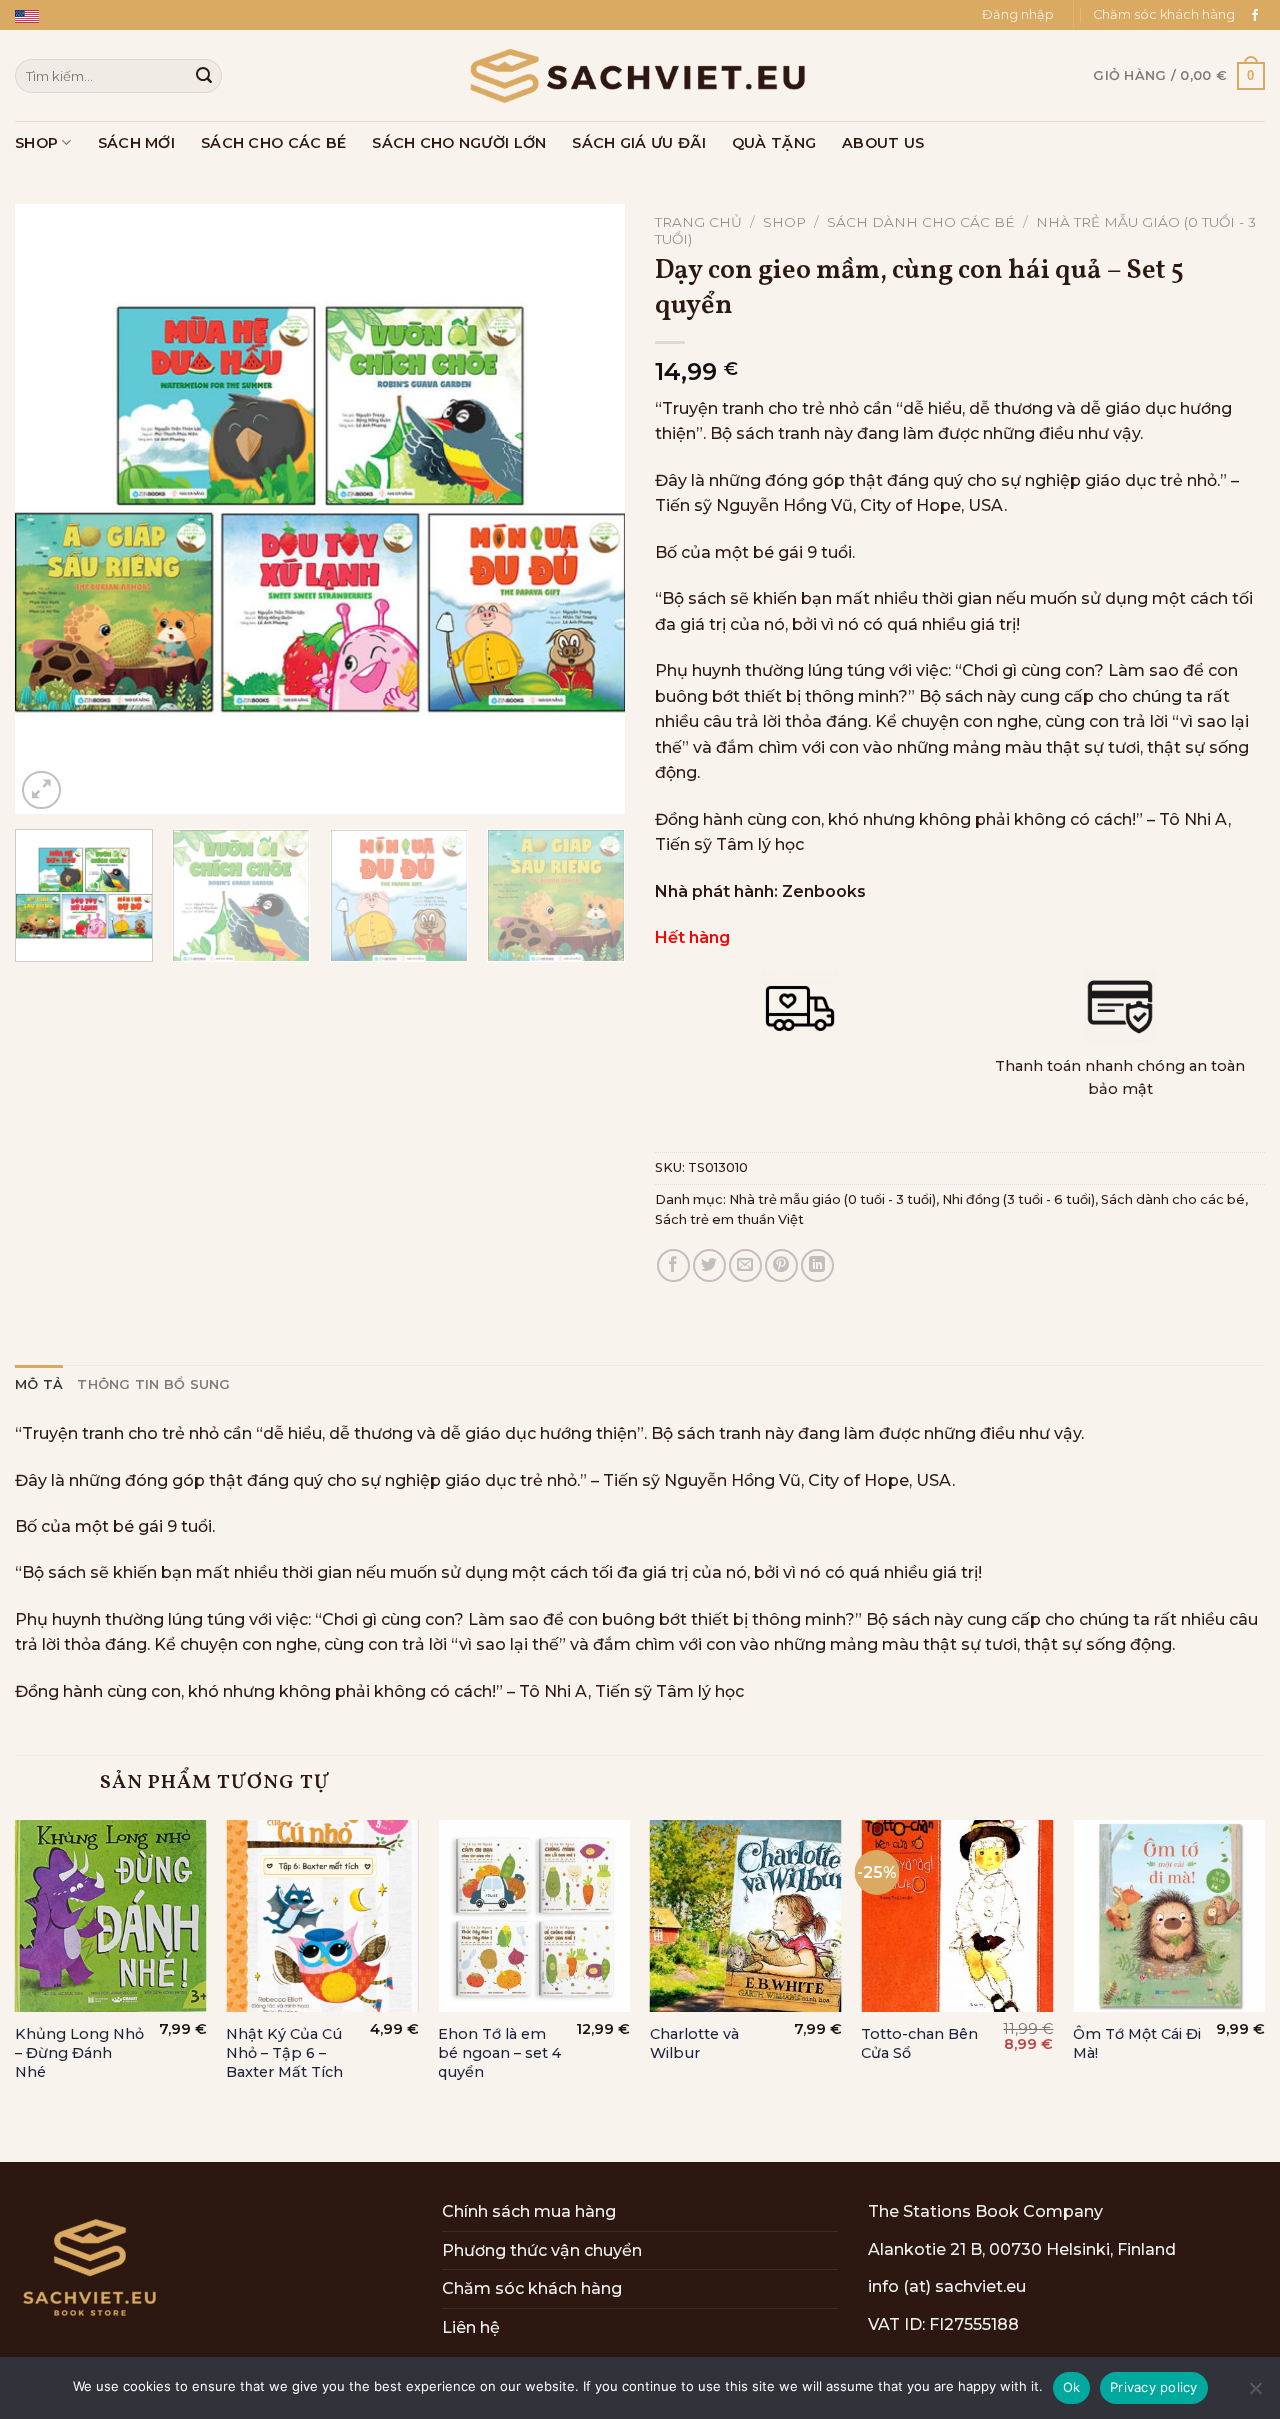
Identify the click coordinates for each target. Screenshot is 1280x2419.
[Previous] (52, 509)
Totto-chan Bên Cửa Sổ (919, 2043)
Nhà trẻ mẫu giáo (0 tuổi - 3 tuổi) (832, 1199)
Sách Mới (136, 143)
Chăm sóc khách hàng (1164, 14)
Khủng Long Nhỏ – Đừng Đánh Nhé (79, 2052)
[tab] (39, 1385)
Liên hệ (471, 2327)
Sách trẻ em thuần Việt (729, 1219)
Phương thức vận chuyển (542, 2250)
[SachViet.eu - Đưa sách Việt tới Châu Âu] (640, 76)
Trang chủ (698, 222)
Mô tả (39, 1384)
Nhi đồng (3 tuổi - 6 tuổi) (1018, 1199)
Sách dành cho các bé (921, 222)
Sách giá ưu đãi (638, 143)
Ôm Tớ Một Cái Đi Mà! (1137, 2043)
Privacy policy (1154, 2387)
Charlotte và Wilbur (694, 2043)
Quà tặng (774, 143)
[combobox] (118, 75)
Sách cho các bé (273, 143)
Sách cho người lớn (459, 143)
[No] (1255, 2394)
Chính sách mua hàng (529, 2211)
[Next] (588, 509)
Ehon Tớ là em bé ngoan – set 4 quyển (499, 2052)
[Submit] (204, 76)
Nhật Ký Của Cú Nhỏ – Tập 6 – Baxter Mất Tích (284, 2052)
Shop (36, 143)
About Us (883, 143)
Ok (1072, 2387)
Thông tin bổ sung (153, 1384)
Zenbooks (824, 891)
